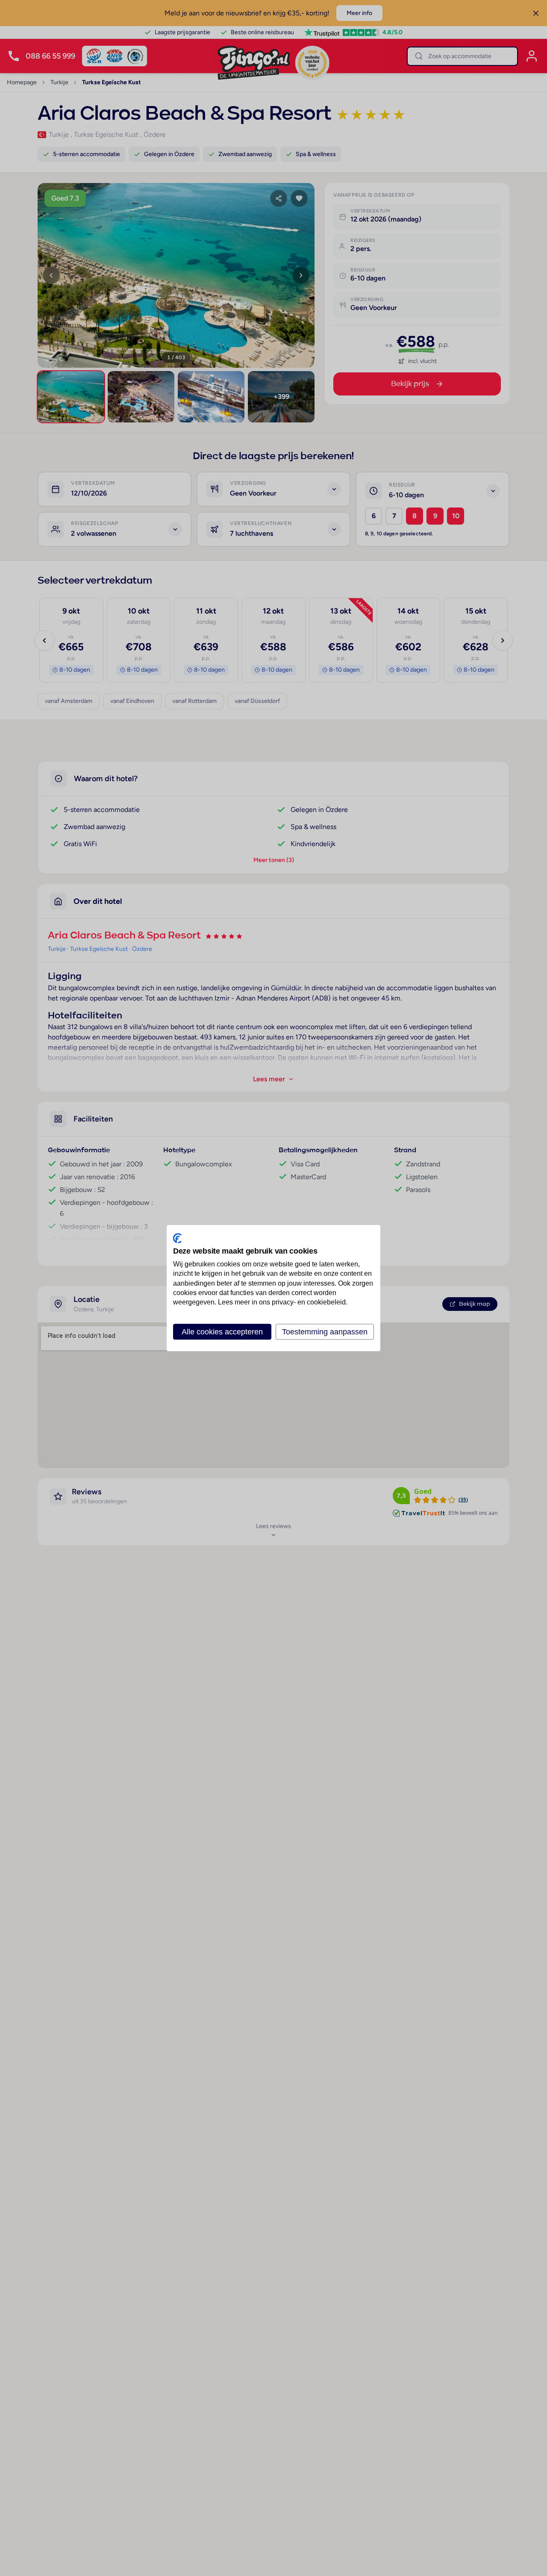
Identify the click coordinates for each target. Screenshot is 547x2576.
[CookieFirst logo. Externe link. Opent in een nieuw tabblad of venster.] (177, 1238)
